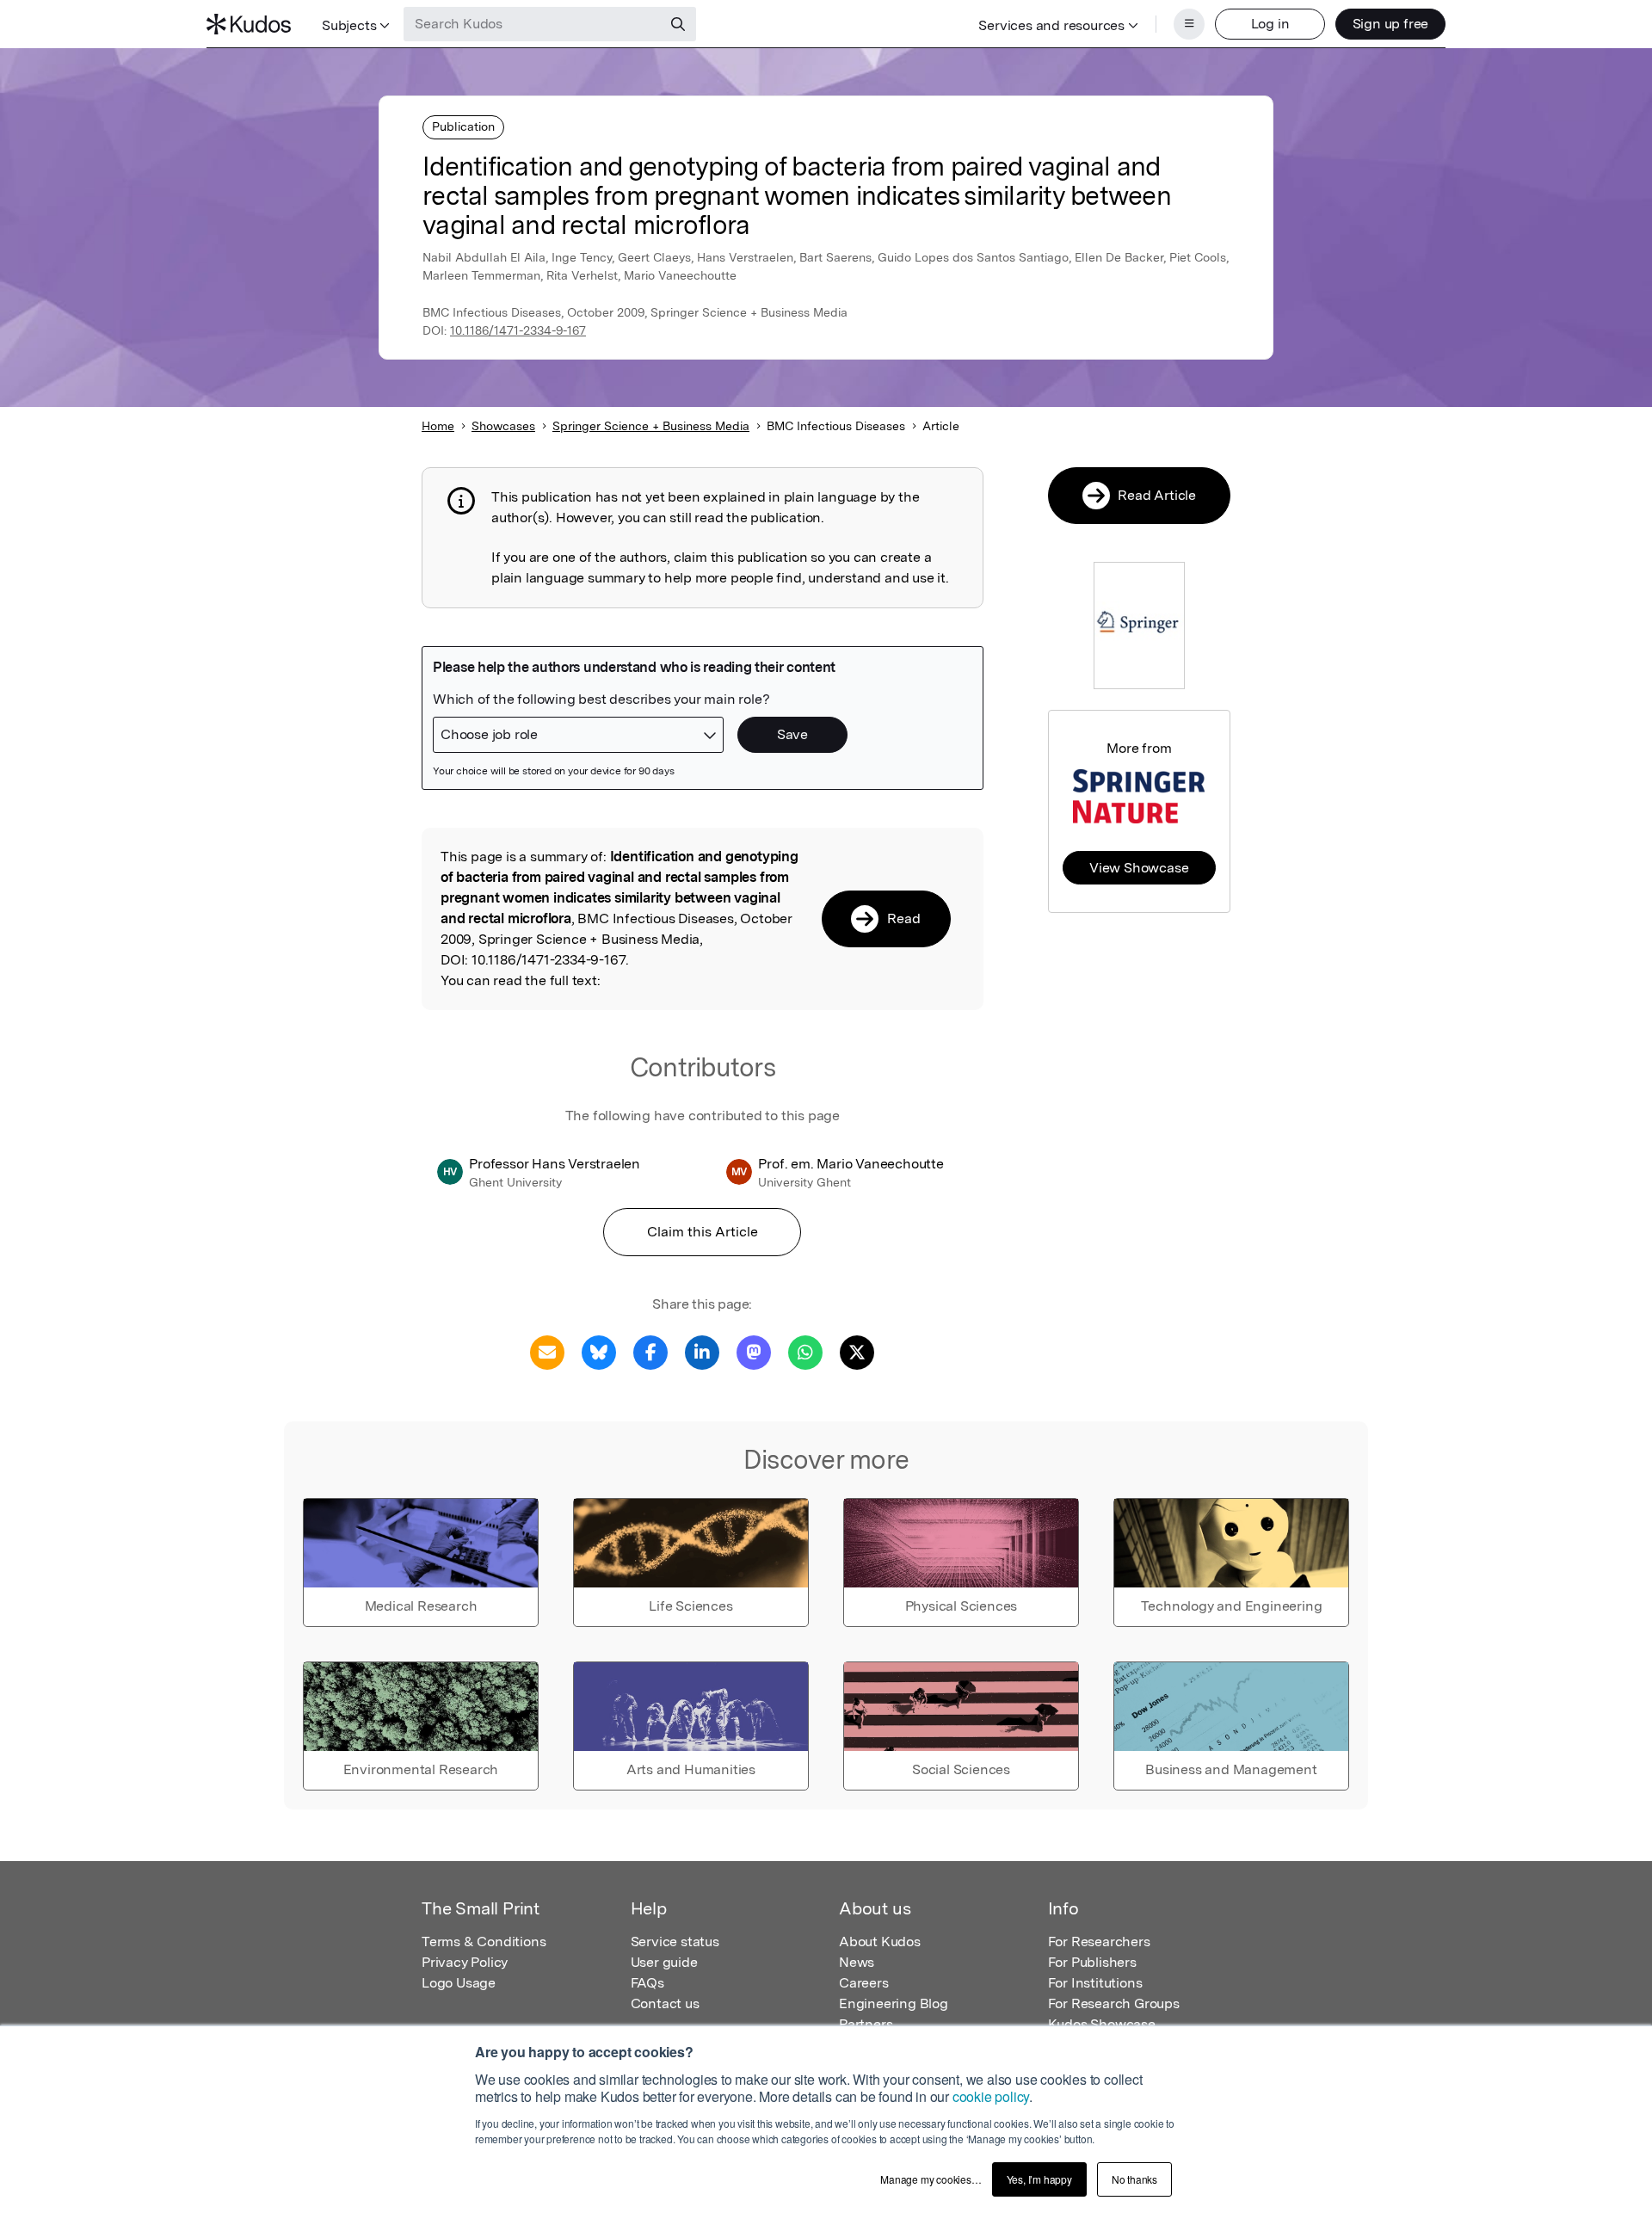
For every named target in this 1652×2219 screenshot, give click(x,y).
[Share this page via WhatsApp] (805, 1351)
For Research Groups (1114, 2003)
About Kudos (880, 1942)
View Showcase (1139, 868)
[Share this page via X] (857, 1351)
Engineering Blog (894, 2003)
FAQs (647, 1983)
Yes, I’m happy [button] (1039, 2179)
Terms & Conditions (484, 1942)
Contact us (665, 2003)
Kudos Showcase (1102, 2024)
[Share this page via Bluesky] (599, 1351)
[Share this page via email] (547, 1351)
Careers (864, 1983)
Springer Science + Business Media (651, 426)
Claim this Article (703, 1232)
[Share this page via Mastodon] (754, 1351)
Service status (675, 1942)
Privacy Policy (465, 1962)
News (857, 1962)
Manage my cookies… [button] (931, 2179)
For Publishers (1092, 1962)
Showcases (503, 426)
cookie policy (991, 2096)
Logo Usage (459, 1983)
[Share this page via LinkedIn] (702, 1351)
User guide (664, 1962)
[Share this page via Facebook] (650, 1351)
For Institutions (1095, 1983)
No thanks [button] (1134, 2179)
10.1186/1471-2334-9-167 (518, 330)
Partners (866, 2024)
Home (438, 426)
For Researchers (1099, 1942)
